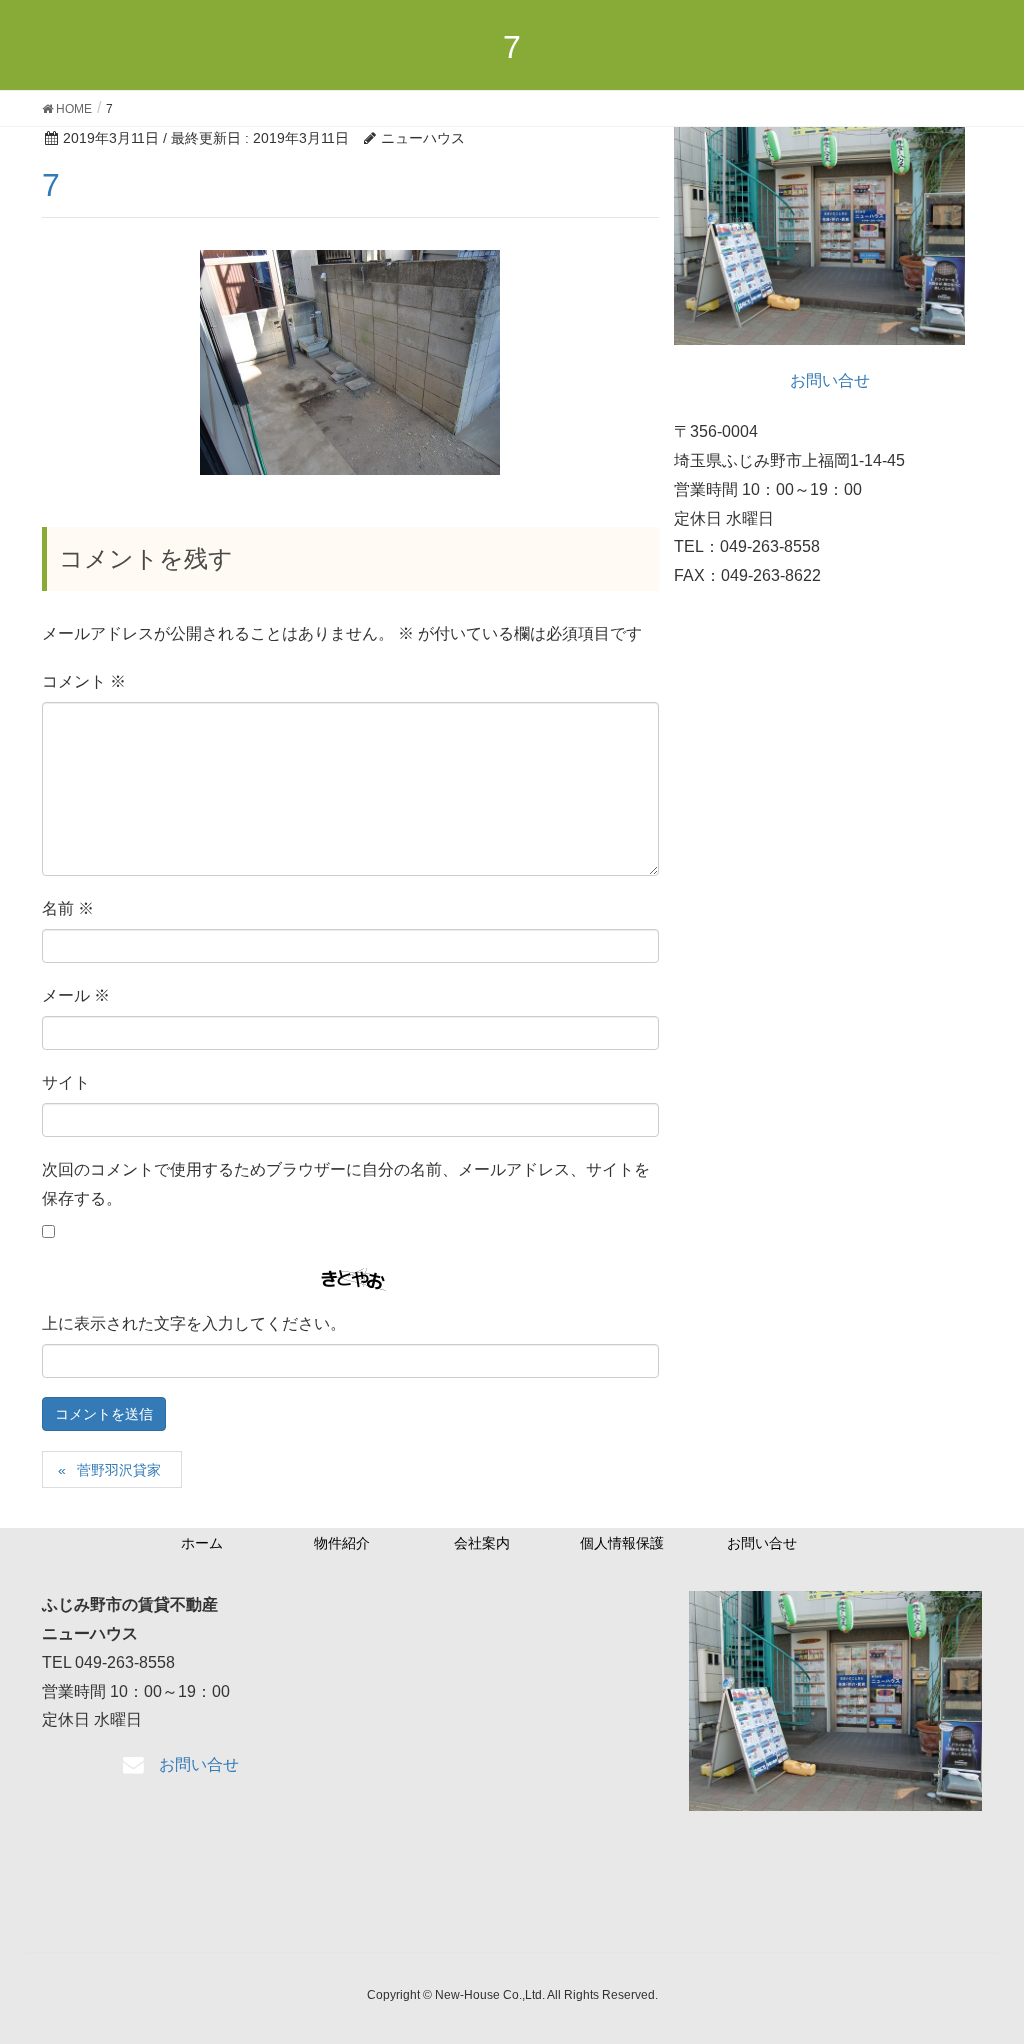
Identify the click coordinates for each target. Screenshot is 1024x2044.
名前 (68, 908)
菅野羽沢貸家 (119, 1470)
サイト (66, 1082)
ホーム (202, 1543)
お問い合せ (762, 1543)
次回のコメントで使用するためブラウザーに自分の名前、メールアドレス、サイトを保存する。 (346, 1184)
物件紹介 (342, 1543)
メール (76, 995)
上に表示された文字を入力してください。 (194, 1323)
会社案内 (482, 1543)
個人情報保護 (622, 1543)
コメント (84, 681)
